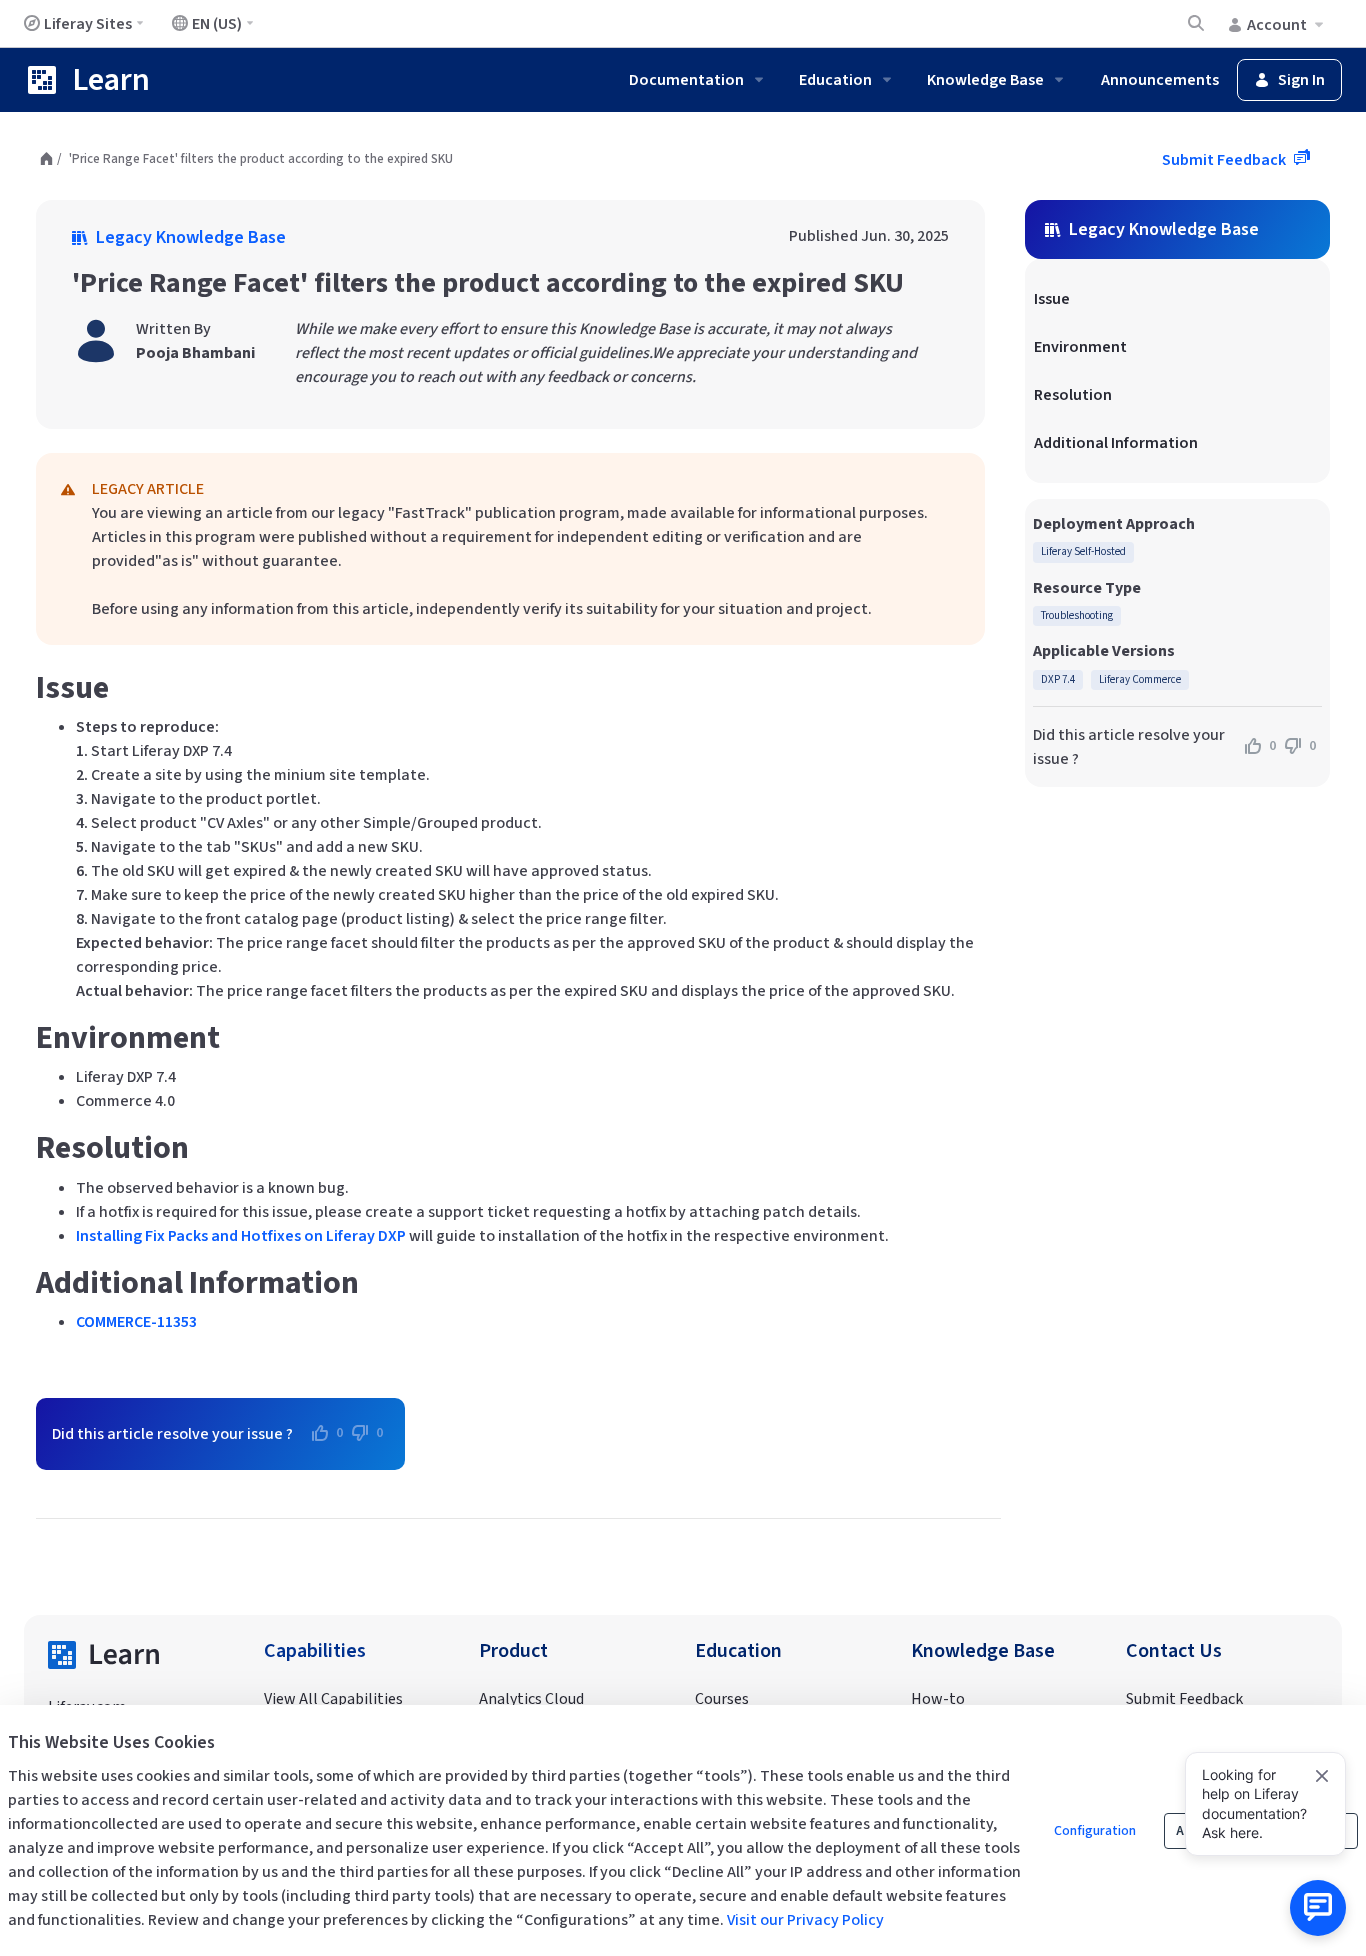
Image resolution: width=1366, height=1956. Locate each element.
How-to (938, 1699)
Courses (722, 1699)
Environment (1080, 347)
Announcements (1160, 80)
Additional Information (1116, 443)
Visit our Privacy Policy (805, 1920)
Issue (1052, 299)
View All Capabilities (333, 1699)
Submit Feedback (1225, 160)
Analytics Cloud (531, 1699)
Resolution (1073, 395)
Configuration (1095, 1831)
